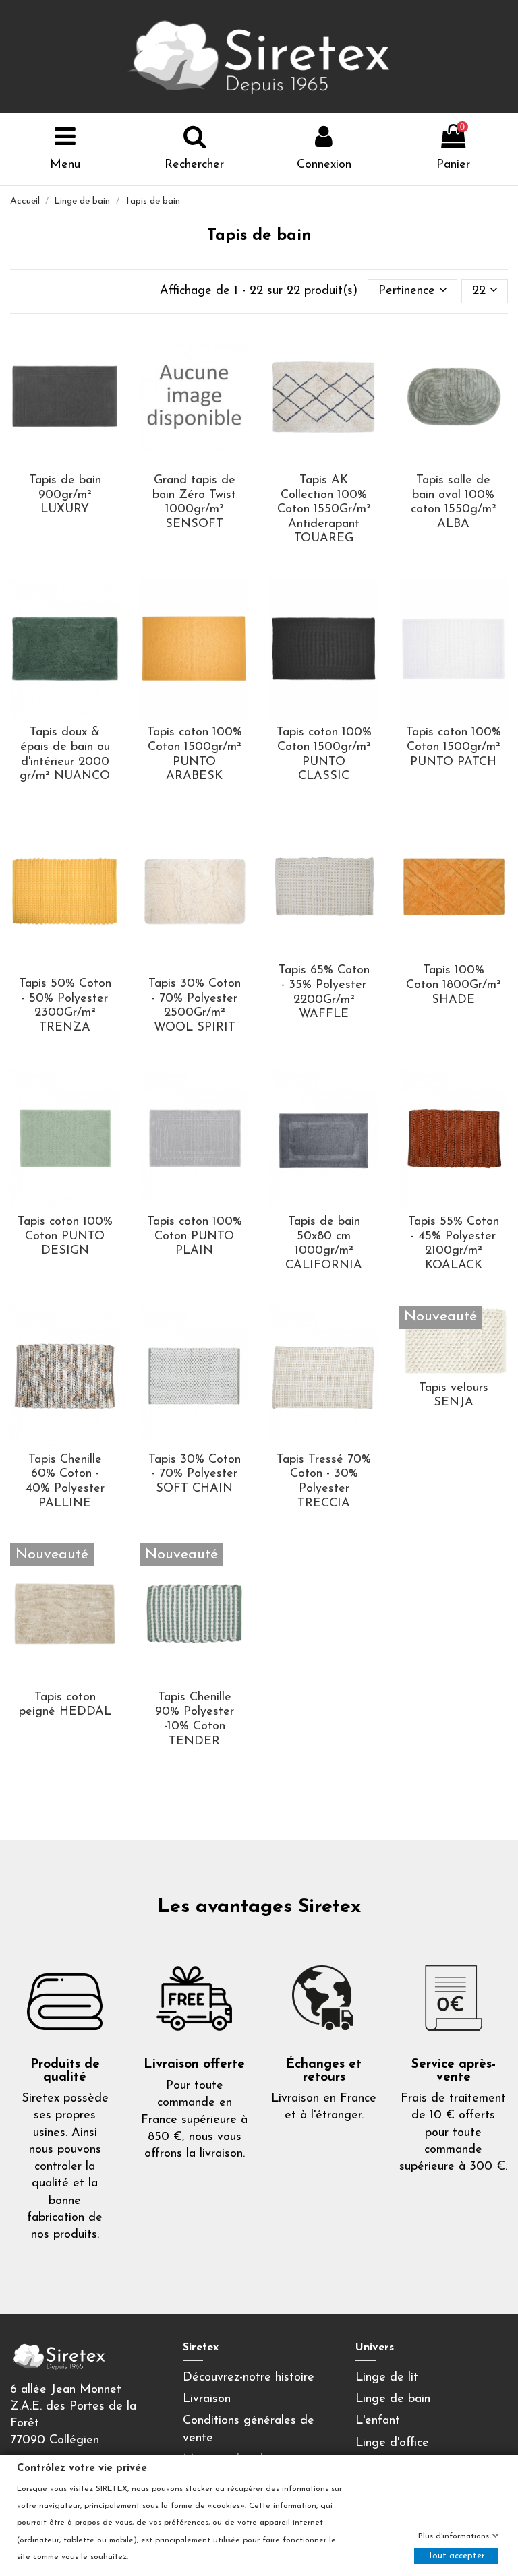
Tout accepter (456, 2556)
